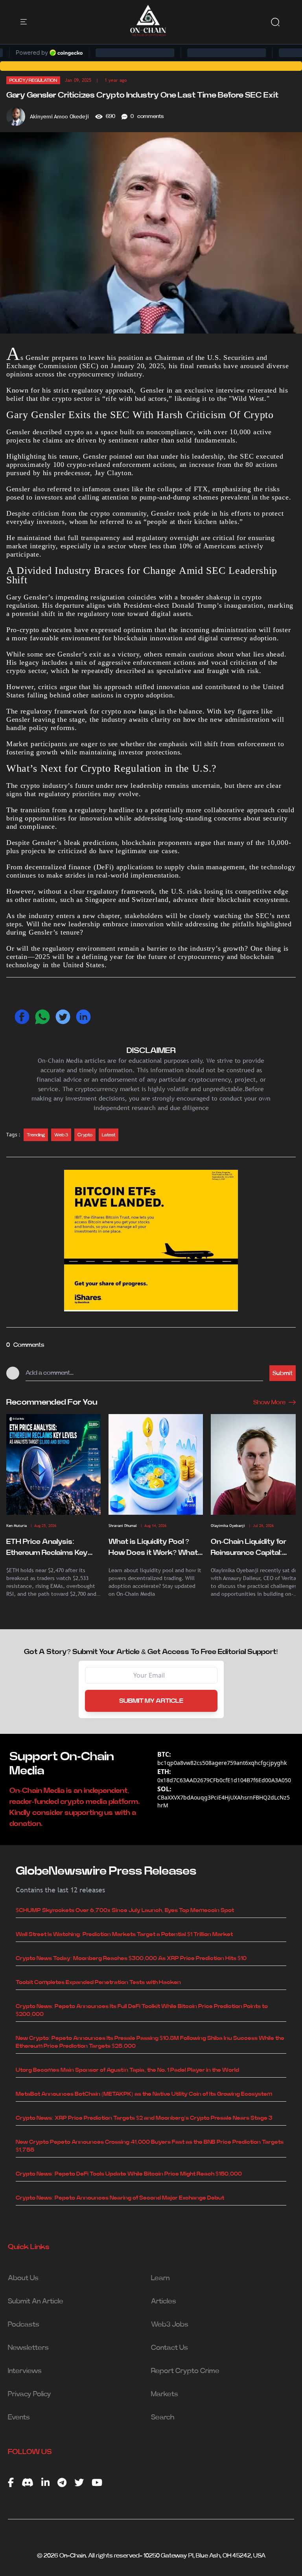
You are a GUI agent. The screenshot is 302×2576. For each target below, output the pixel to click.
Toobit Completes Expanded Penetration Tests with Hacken (98, 1982)
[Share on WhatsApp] (42, 1017)
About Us (23, 2278)
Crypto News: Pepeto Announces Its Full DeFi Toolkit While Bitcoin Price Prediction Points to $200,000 (142, 2010)
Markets (165, 2394)
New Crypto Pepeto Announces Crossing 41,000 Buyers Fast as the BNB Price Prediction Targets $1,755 (150, 2146)
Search (163, 2417)
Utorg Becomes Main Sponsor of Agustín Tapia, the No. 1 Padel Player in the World (127, 2070)
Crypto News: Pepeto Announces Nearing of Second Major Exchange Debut (120, 2198)
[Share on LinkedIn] (83, 1017)
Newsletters (28, 2348)
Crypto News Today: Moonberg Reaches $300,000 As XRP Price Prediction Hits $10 (131, 1958)
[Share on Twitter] (63, 1017)
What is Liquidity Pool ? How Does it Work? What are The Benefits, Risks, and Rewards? (153, 1548)
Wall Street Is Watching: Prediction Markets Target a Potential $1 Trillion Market (124, 1934)
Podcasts (24, 2325)
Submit (283, 1373)
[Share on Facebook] (22, 1017)
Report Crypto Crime (185, 2371)
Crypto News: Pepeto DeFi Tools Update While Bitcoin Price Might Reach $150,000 (129, 2174)
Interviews (25, 2371)
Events (19, 2417)
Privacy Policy (29, 2394)
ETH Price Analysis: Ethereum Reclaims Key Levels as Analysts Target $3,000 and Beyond (51, 1548)
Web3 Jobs (170, 2325)
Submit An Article (36, 2301)
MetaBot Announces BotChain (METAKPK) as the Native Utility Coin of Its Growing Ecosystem (144, 2094)
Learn (160, 2278)
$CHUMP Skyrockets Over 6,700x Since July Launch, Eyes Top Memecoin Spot (125, 1910)
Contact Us (169, 2348)
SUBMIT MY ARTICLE (151, 1701)
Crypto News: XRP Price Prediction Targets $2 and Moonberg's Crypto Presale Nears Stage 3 (144, 2118)
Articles (164, 2301)
